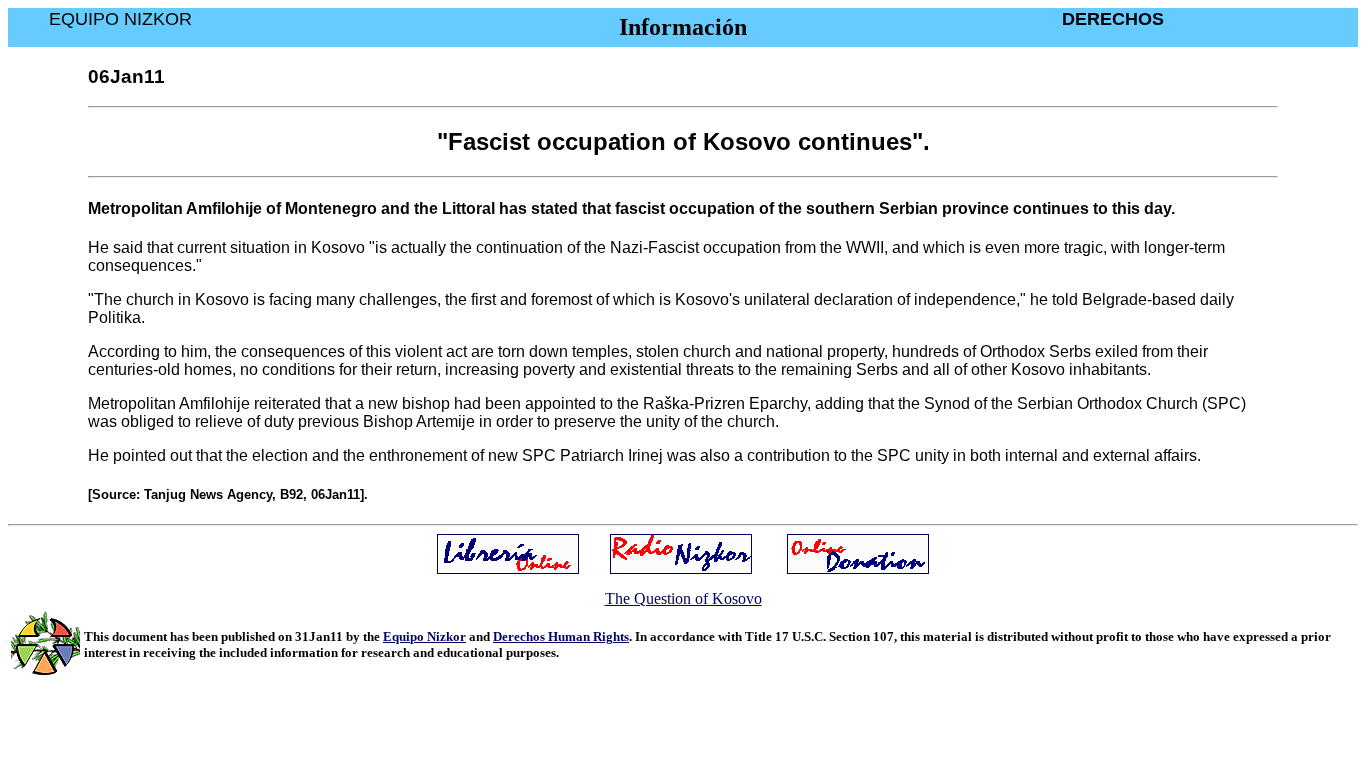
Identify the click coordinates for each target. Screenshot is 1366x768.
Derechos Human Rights (561, 636)
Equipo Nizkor (424, 636)
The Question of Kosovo (683, 598)
